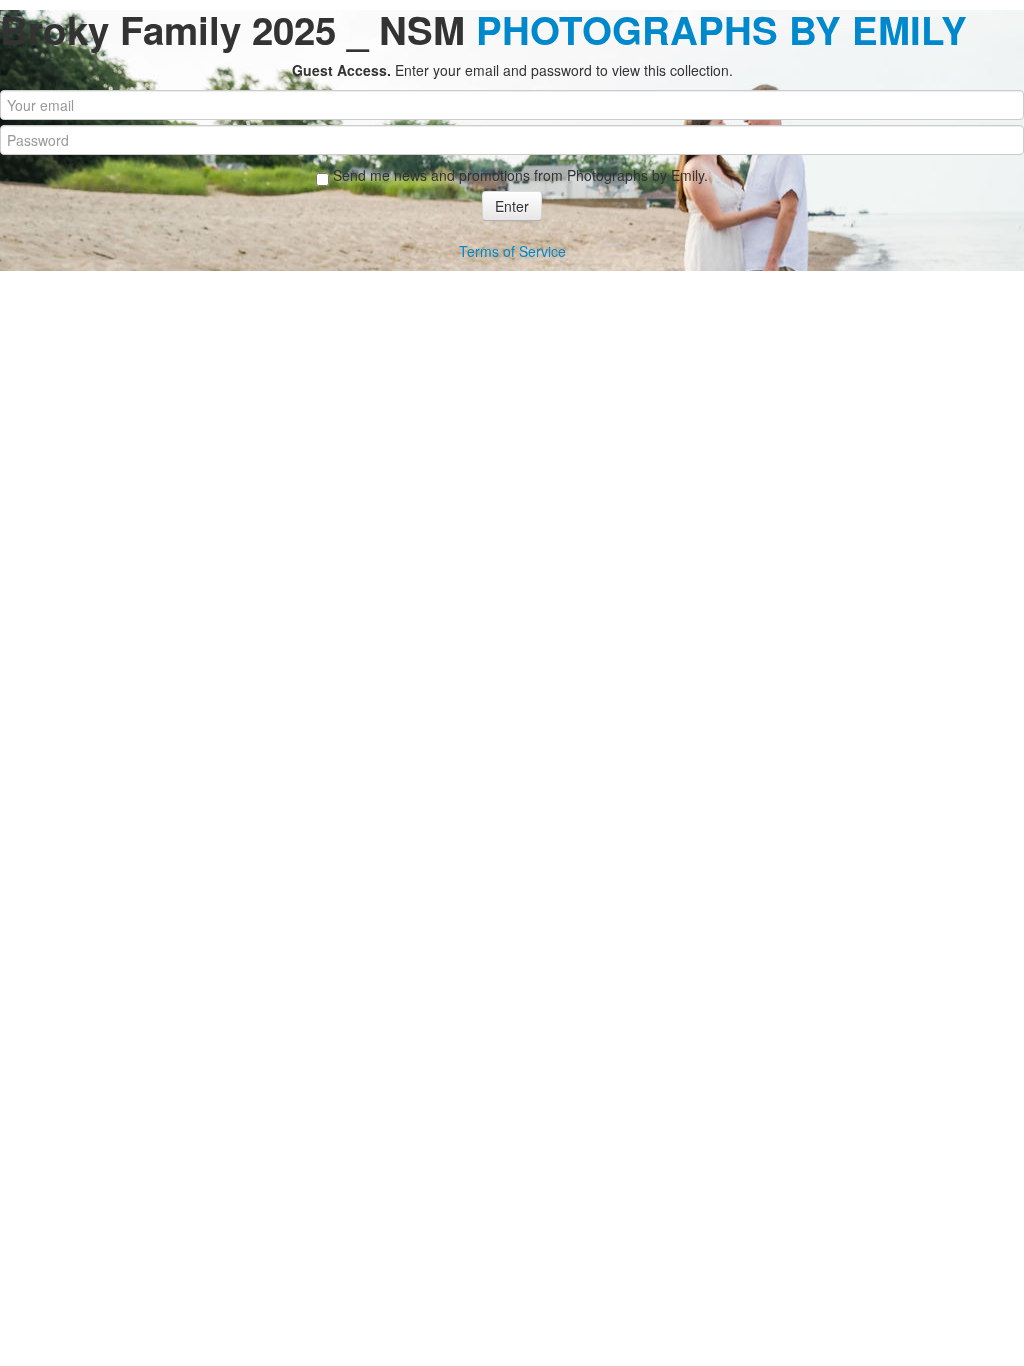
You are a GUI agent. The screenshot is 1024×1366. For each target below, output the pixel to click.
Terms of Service (512, 251)
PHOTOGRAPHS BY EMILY (721, 29)
